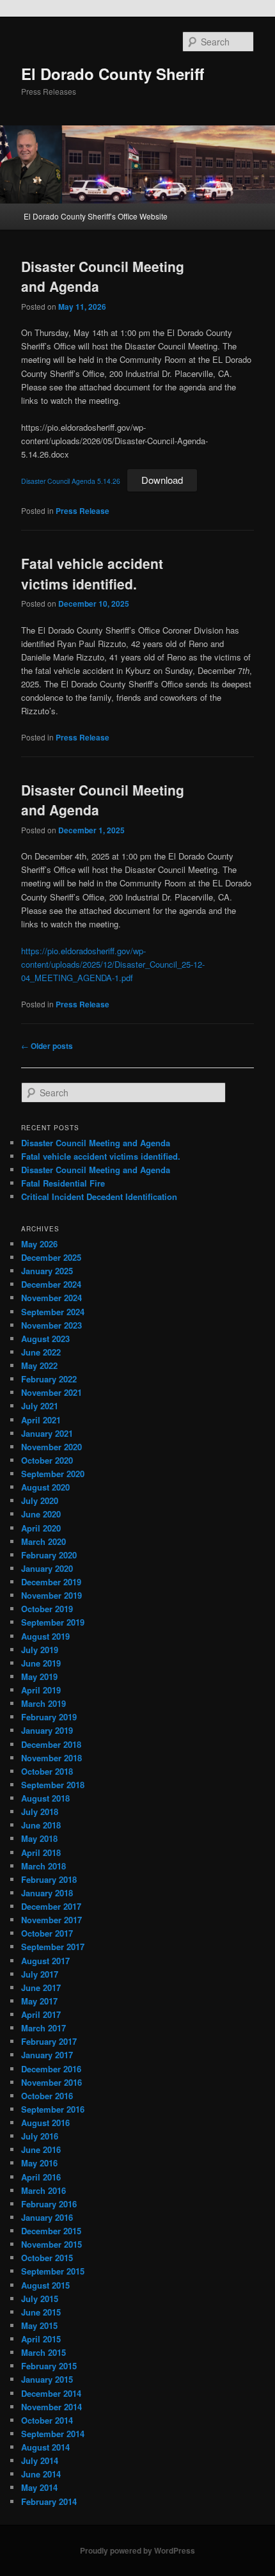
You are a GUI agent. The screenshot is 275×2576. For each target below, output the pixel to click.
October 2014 (47, 2420)
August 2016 (45, 2123)
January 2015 (47, 2379)
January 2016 (47, 2217)
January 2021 (47, 1433)
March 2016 (43, 2190)
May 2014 (39, 2487)
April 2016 (41, 2177)
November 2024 (51, 1298)
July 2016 (40, 2136)
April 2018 (41, 1852)
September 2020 (53, 1474)
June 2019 (41, 1663)
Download (162, 480)
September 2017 (53, 1947)
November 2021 (51, 1392)
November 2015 (51, 2244)
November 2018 (51, 1758)
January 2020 (47, 1568)
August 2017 (45, 1961)
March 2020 (43, 1541)
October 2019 (47, 1609)
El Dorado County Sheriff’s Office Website (96, 216)
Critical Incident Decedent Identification (99, 1196)
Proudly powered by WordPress (137, 2550)
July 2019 (40, 1650)
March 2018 (43, 1866)
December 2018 (51, 1744)
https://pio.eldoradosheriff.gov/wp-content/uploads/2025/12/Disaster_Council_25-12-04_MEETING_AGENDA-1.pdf (113, 964)
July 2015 (40, 2299)
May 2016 (39, 2163)
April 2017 (41, 2014)
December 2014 (51, 2393)
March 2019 (43, 1703)
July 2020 (40, 1500)
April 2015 (41, 2339)
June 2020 (41, 1514)
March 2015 (43, 2352)
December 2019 (51, 1582)
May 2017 (39, 2001)
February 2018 (49, 1879)
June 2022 (41, 1352)
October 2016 (47, 2096)
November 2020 (51, 1447)
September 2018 (53, 1785)
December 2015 (51, 2231)
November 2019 (51, 1595)
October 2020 (47, 1460)
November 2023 (51, 1325)
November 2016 (51, 2082)
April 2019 (41, 1690)
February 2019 (49, 1717)
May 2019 (39, 1676)
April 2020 (41, 1528)
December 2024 (51, 1284)
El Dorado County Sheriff (113, 74)
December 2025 (51, 1257)
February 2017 (49, 2041)
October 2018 (47, 1771)
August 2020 (45, 1487)
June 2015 (41, 2312)
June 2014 (41, 2474)
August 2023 (45, 1339)
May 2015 (39, 2325)
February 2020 (49, 1555)
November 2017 (51, 1920)
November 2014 (51, 2407)
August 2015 (45, 2285)
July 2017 (40, 1974)
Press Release (82, 511)
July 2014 (40, 2460)
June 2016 (41, 2149)
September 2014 (53, 2434)
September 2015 (53, 2271)
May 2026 (39, 1244)
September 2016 (53, 2109)
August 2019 (45, 1636)
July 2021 (40, 1406)
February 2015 (49, 2366)
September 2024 (53, 1312)
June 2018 (41, 1825)
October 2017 (47, 1933)
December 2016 (51, 2069)
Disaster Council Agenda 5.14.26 (71, 481)
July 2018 (40, 1812)
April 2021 (41, 1420)
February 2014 (49, 2501)
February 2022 (49, 1379)
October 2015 (47, 2258)
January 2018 (47, 1893)
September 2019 (53, 1622)
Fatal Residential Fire (63, 1183)
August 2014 (45, 2447)
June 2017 (41, 1988)
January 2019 (47, 1730)
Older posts (47, 1046)
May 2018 (39, 1838)
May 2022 (39, 1365)
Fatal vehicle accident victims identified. (92, 573)
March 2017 (43, 2028)
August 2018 (45, 1798)
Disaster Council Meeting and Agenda (96, 1143)
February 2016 (49, 2204)
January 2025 (47, 1271)
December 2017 (51, 1906)
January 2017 (47, 2055)
